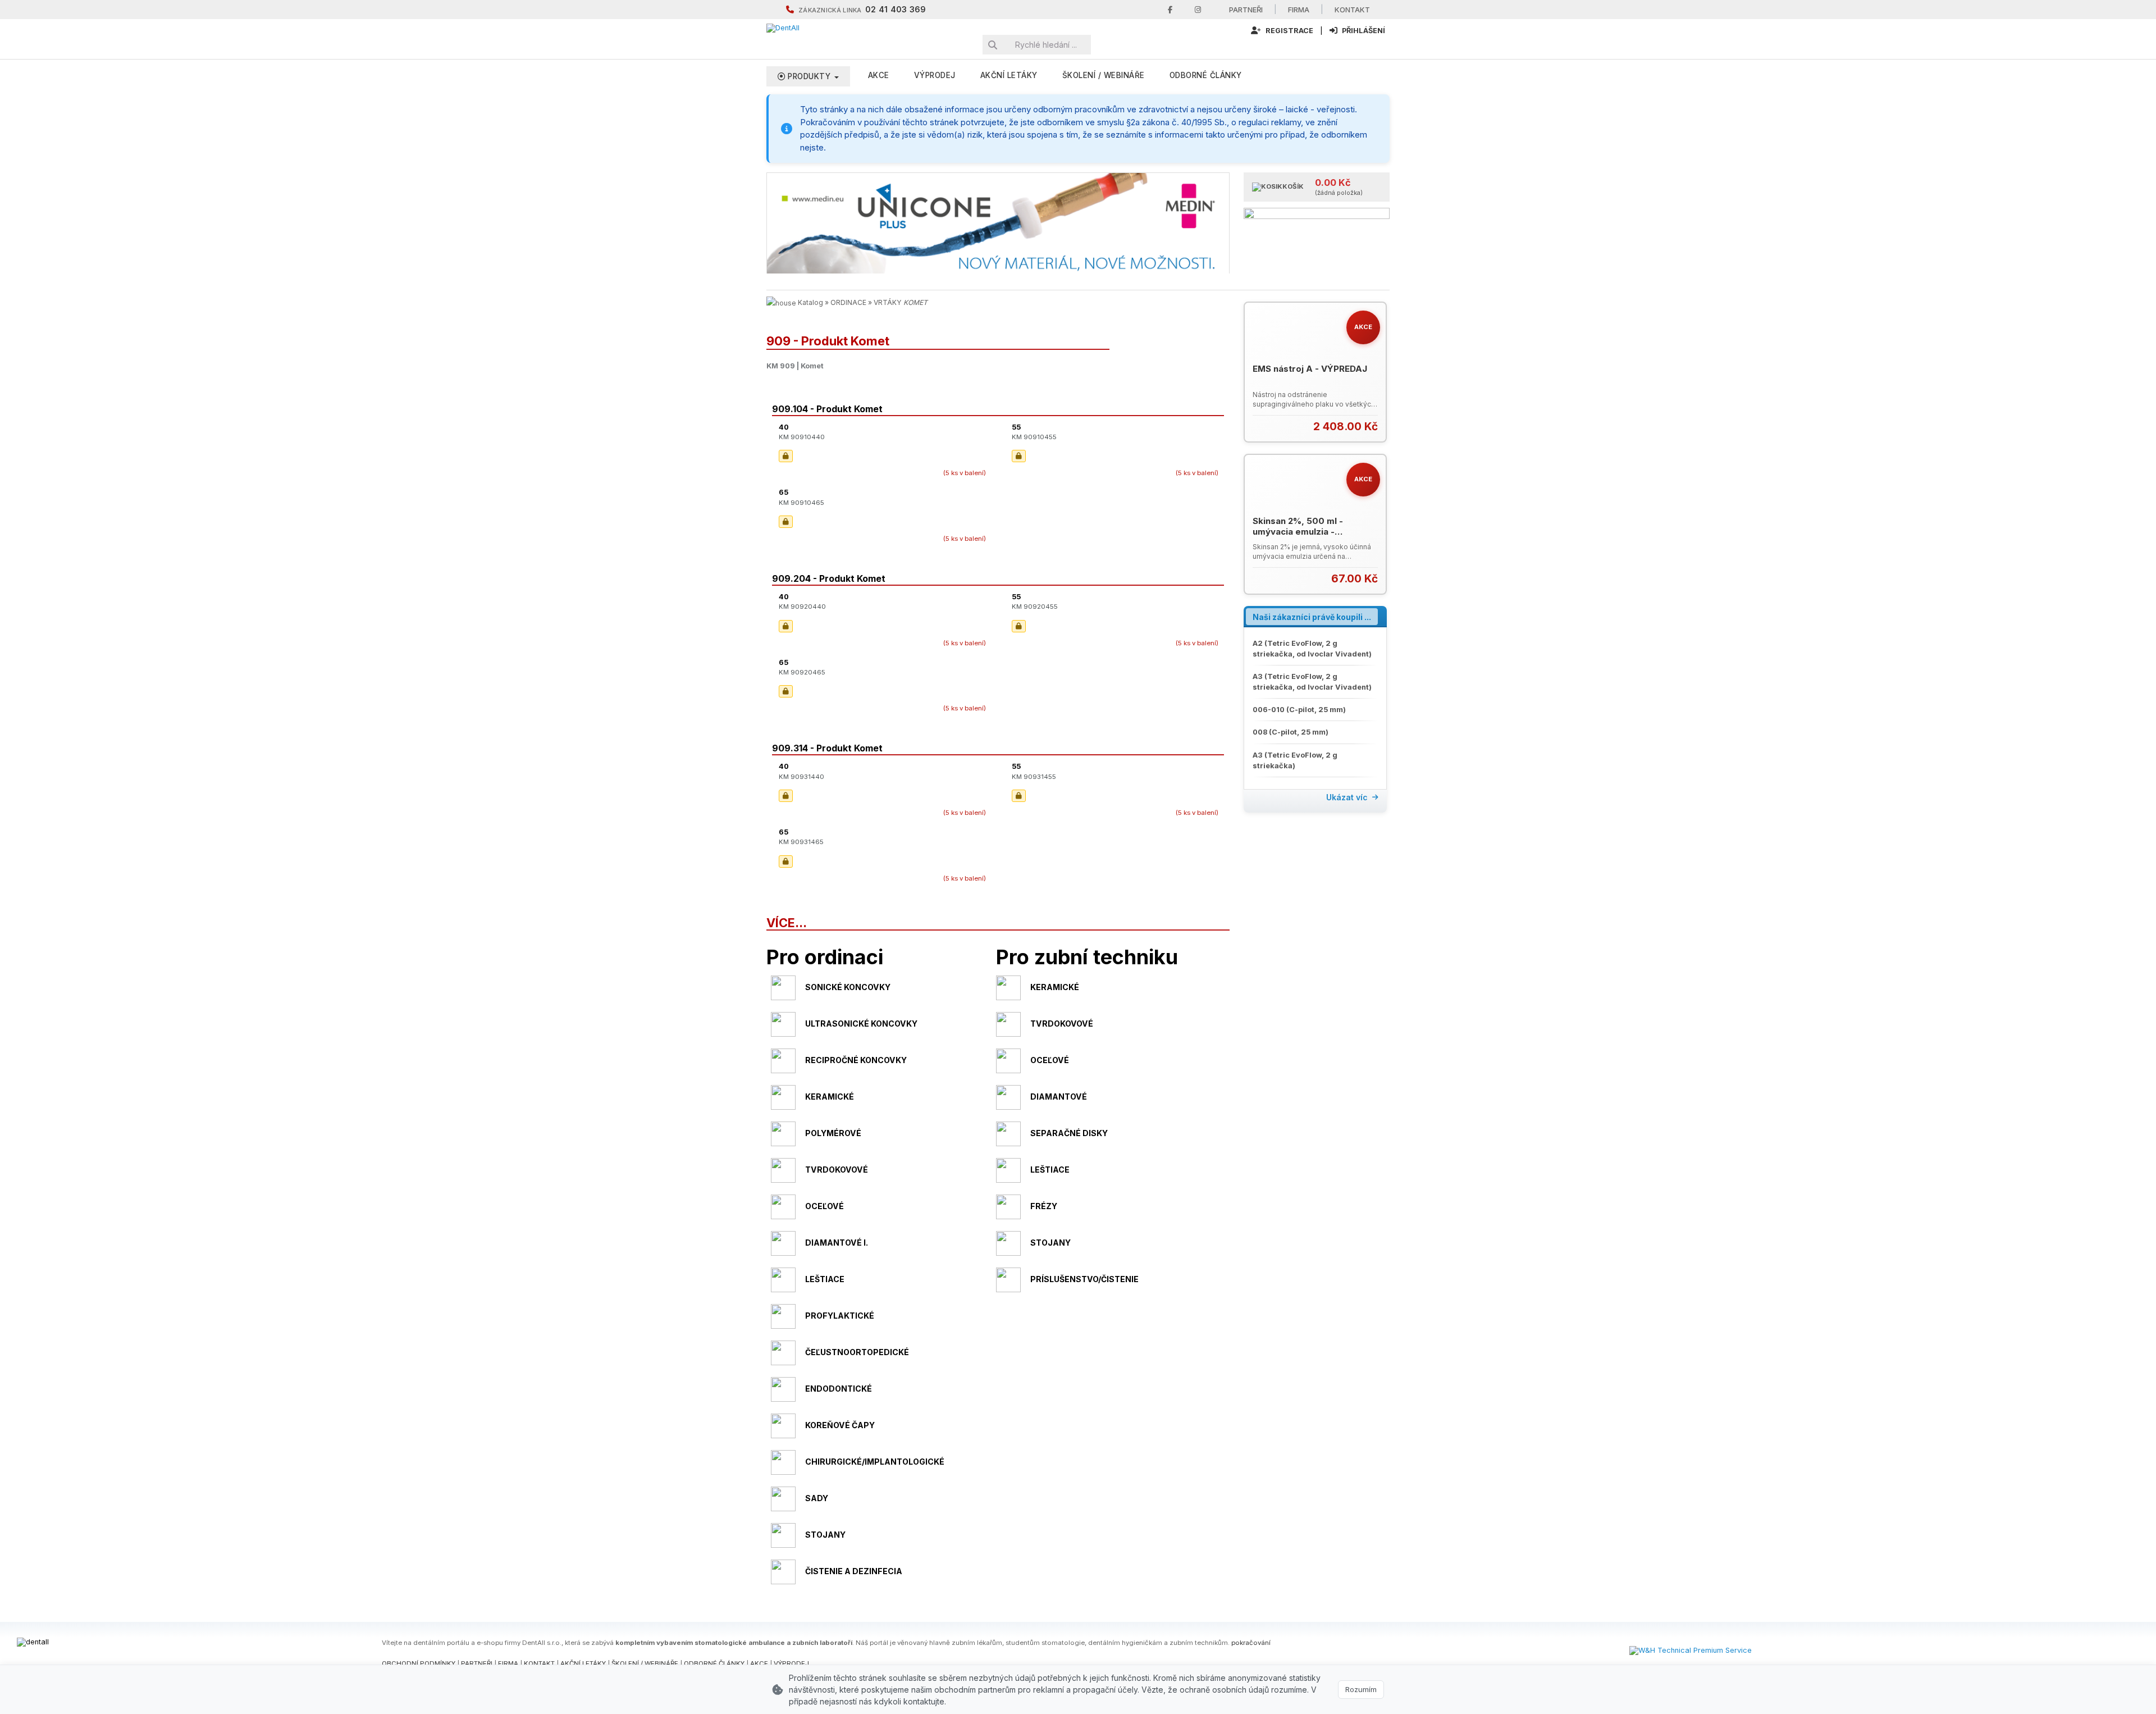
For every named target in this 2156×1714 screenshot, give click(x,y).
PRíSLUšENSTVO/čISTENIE (1084, 1279)
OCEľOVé (1050, 1060)
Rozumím (1361, 1689)
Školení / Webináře (1104, 75)
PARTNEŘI (477, 1663)
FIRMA (508, 1663)
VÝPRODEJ (935, 75)
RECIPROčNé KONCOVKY (856, 1060)
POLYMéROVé (833, 1133)
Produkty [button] (809, 76)
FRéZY (1044, 1206)
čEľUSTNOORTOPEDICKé (857, 1352)
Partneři (1246, 10)
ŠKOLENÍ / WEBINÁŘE (645, 1663)
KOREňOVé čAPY (840, 1425)
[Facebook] (1170, 10)
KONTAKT (539, 1663)
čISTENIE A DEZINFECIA (854, 1571)
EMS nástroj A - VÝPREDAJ (1310, 369)
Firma (1299, 10)
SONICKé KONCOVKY (848, 987)
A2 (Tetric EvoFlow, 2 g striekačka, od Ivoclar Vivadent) (1312, 649)
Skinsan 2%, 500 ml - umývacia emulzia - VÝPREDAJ (1298, 532)
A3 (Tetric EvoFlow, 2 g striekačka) (1295, 760)
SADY (817, 1498)
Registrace (1289, 31)
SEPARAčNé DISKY (1069, 1133)
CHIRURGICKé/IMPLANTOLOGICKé (875, 1462)
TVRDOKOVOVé (1062, 1024)
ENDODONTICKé (839, 1389)
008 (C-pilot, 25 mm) (1291, 732)
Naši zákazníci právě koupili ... (1312, 617)
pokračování (1251, 1643)
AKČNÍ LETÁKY (583, 1663)
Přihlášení (1363, 31)
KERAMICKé (1055, 987)
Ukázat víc (1347, 797)
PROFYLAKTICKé (840, 1316)
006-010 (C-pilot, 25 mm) (1299, 710)
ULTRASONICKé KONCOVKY (861, 1024)
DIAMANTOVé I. (837, 1243)
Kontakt (1352, 10)
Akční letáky (1009, 75)
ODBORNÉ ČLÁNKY (714, 1663)
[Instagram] (1198, 10)
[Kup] (1371, 426)
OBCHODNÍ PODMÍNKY (419, 1663)
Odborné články (1206, 75)
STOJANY (1050, 1243)
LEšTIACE (1050, 1170)
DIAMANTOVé (1059, 1097)
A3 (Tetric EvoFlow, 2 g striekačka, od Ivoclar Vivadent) (1312, 682)
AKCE (879, 75)
